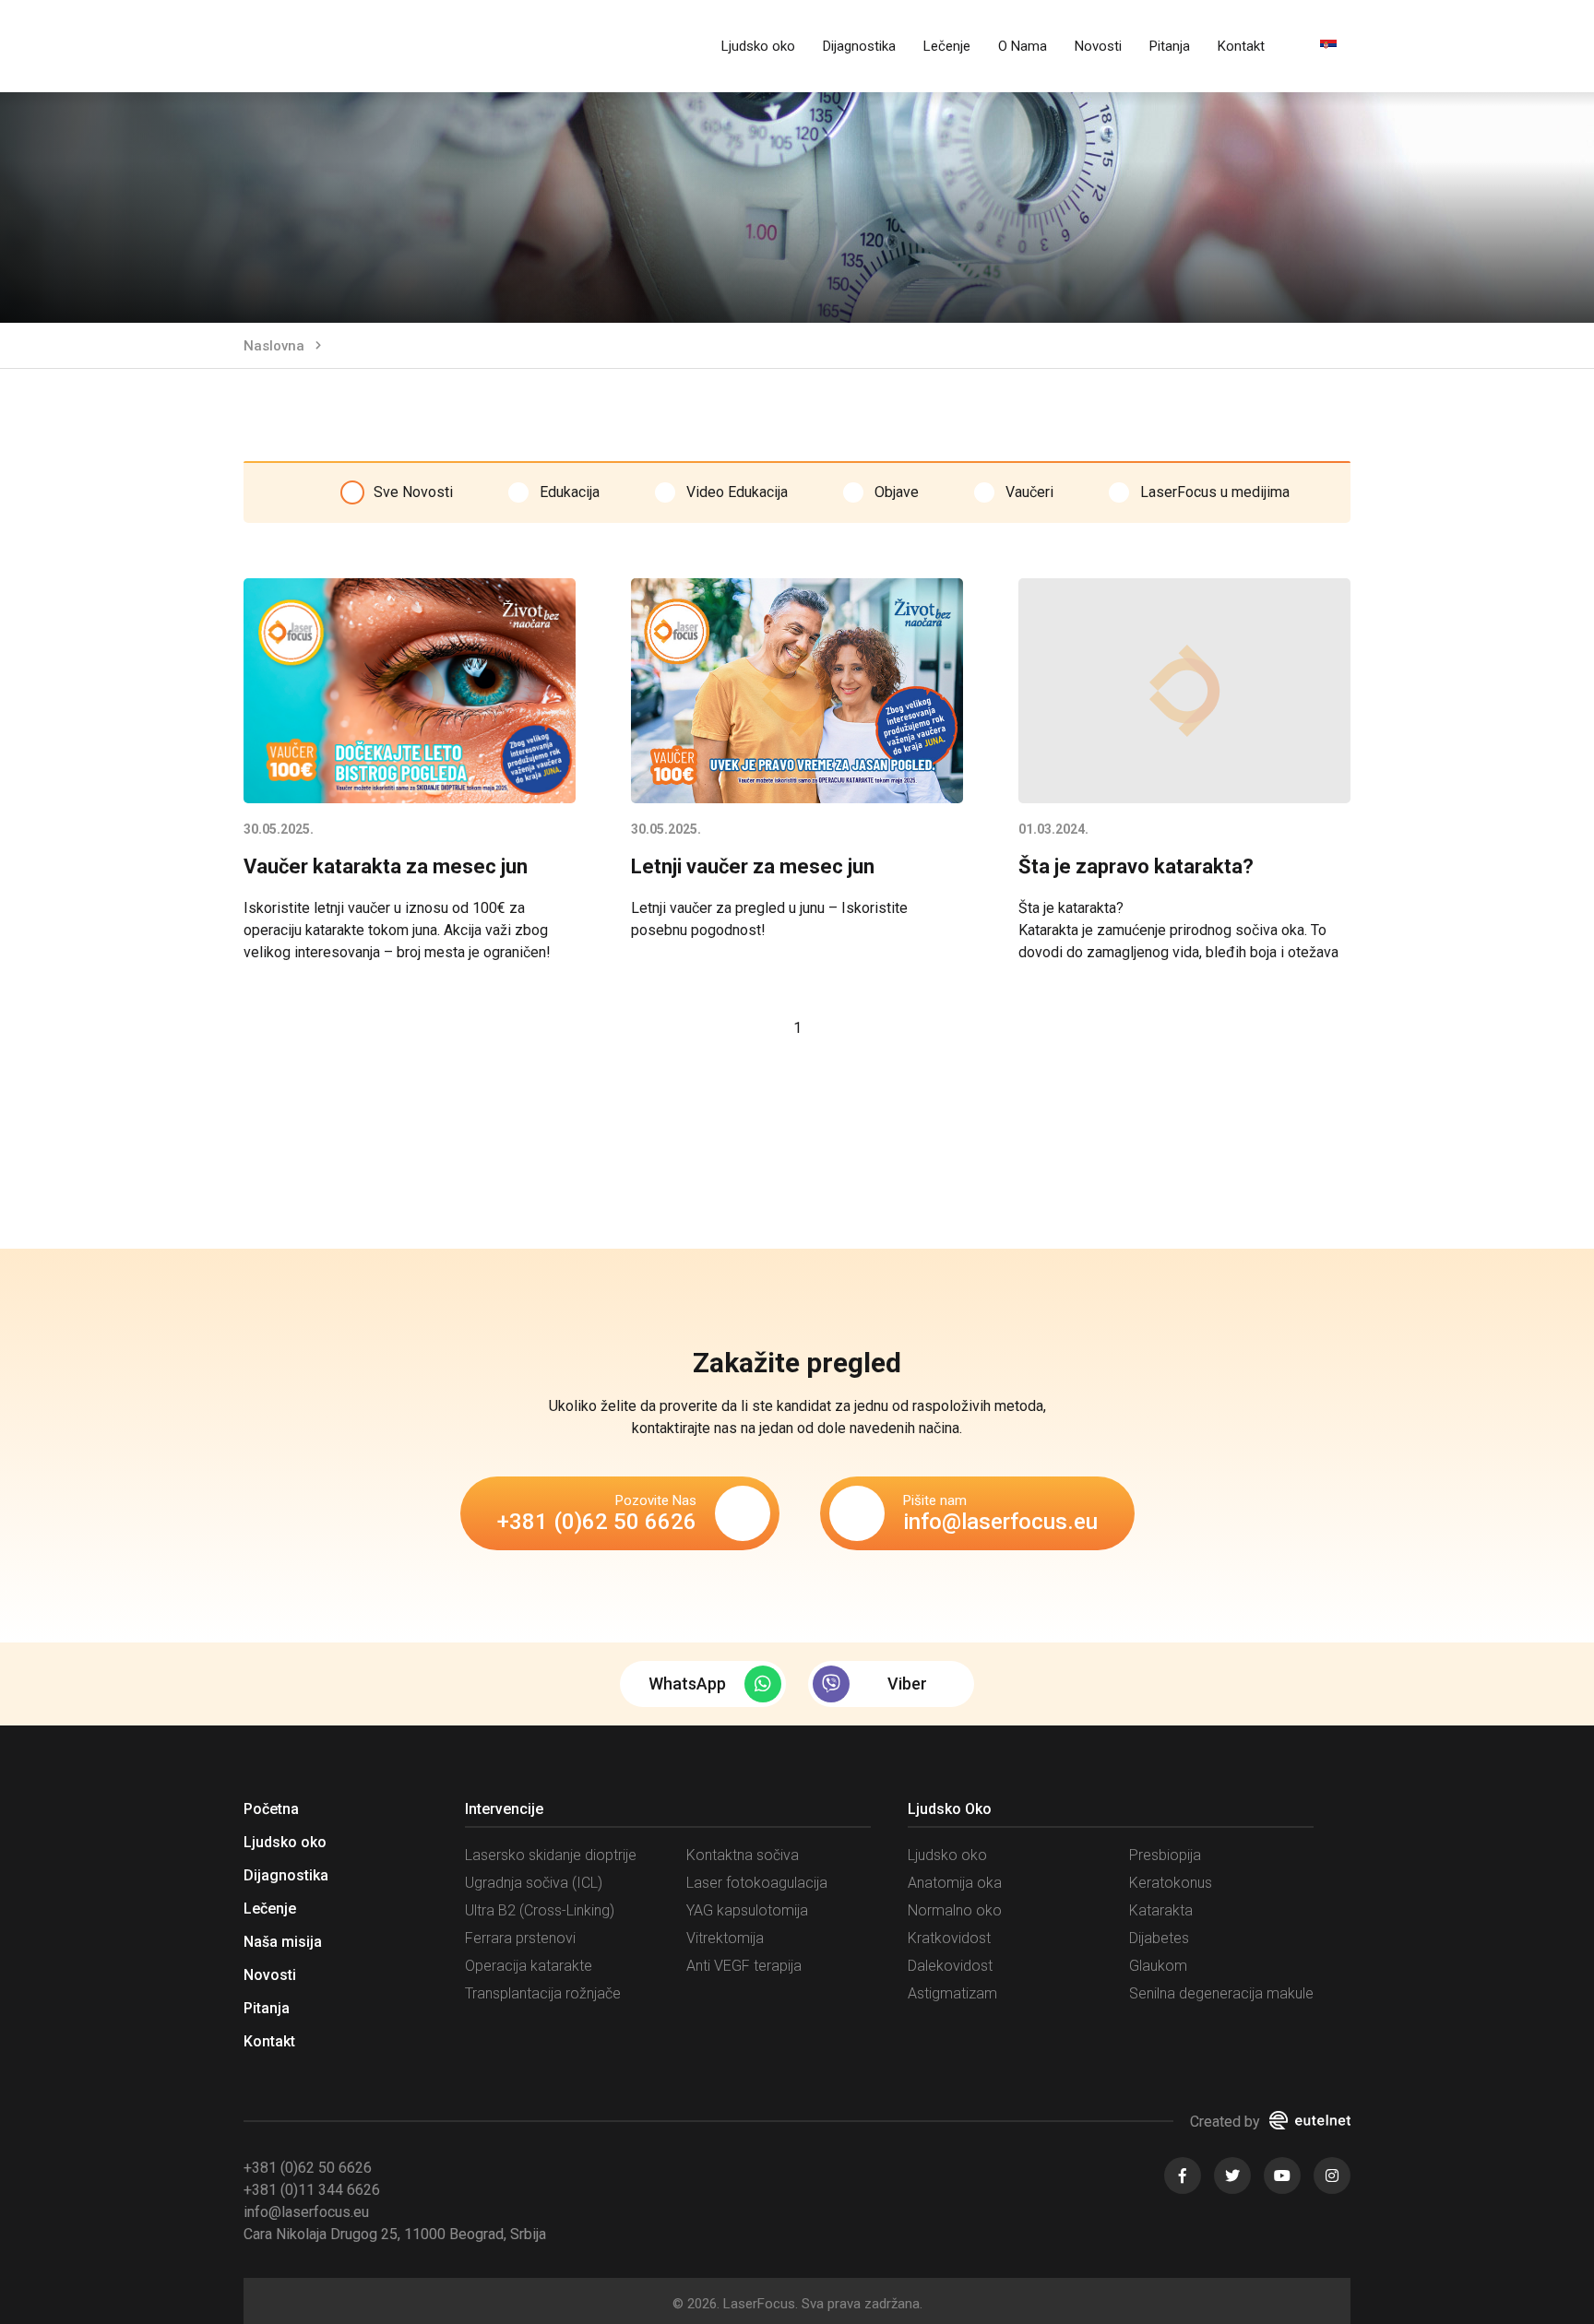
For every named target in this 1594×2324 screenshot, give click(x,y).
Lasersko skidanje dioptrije (551, 1855)
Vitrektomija (725, 1938)
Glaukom (1158, 1966)
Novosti (1098, 46)
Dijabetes (1159, 1938)
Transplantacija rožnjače (543, 1993)
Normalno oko (955, 1910)
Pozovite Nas (597, 1513)
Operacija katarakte (529, 1966)
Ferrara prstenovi (520, 1938)
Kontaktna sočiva (743, 1855)
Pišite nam (1000, 1513)
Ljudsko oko (758, 46)
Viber (907, 1684)
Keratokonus (1171, 1883)
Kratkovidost (949, 1938)
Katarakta (1161, 1910)
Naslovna (274, 346)
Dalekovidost (950, 1966)
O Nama (1023, 46)
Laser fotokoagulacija (757, 1883)
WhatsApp (687, 1684)
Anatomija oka (955, 1883)
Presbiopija (1165, 1855)
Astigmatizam (952, 1993)
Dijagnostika (859, 46)
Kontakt (1241, 46)
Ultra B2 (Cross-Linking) (540, 1910)
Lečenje (947, 46)
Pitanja (1170, 46)
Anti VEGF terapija (744, 1966)
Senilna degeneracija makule (1221, 1993)
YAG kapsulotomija (747, 1910)
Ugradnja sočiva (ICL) (534, 1883)
